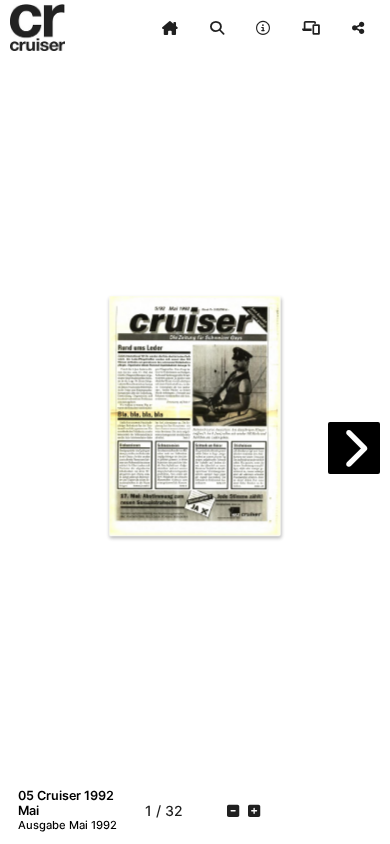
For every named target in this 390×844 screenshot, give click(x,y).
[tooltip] (170, 28)
